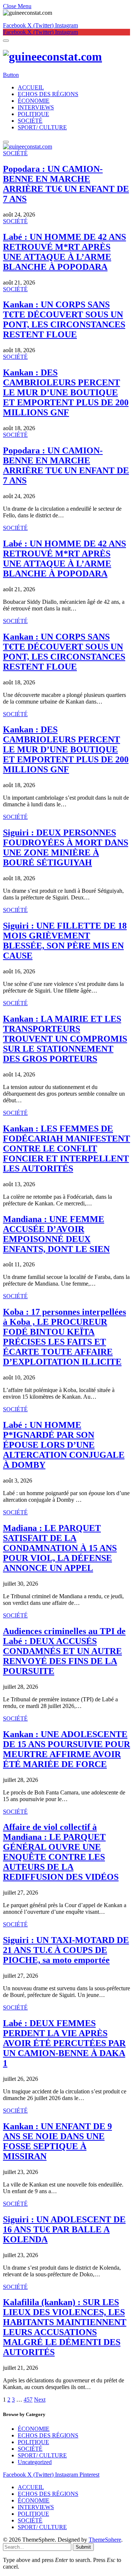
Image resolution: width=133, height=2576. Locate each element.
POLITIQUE (33, 114)
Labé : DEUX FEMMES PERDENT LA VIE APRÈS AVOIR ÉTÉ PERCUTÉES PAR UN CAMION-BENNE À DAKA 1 (64, 2043)
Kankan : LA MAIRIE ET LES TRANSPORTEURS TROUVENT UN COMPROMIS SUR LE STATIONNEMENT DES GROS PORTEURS (65, 1039)
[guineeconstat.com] (66, 57)
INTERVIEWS (36, 107)
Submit (83, 2547)
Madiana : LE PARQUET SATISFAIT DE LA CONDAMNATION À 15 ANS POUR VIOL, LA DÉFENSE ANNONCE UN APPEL (60, 1548)
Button (11, 75)
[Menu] (6, 41)
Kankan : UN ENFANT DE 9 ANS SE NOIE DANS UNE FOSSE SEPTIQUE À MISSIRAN (57, 2141)
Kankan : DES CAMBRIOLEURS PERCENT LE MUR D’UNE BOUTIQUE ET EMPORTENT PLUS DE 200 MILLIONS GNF (66, 392)
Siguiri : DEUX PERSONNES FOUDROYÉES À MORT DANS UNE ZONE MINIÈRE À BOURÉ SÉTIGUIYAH (66, 848)
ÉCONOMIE (34, 101)
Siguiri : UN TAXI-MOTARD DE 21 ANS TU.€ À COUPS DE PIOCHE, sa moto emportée (66, 1950)
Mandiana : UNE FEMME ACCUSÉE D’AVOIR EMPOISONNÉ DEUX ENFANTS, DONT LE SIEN (56, 1234)
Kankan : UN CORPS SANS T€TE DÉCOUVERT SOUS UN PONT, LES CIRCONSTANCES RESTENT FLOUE (64, 319)
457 (28, 2400)
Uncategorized (35, 2462)
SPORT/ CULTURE (42, 127)
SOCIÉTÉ (30, 121)
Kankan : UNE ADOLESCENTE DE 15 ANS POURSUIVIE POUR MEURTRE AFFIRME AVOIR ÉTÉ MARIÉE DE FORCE (66, 1749)
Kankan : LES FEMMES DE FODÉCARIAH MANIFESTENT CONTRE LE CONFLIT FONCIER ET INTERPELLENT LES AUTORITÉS (66, 1149)
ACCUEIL (31, 87)
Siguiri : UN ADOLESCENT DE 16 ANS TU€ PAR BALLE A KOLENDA (64, 2229)
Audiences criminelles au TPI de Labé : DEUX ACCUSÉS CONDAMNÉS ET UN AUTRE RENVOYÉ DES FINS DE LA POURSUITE (64, 1651)
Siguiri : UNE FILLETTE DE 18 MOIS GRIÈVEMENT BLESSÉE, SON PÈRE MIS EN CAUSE (65, 941)
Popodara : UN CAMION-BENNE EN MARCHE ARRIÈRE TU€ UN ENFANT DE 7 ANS (66, 184)
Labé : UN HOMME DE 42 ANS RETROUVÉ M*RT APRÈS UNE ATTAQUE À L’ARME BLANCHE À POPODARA (64, 252)
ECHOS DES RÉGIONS (48, 94)
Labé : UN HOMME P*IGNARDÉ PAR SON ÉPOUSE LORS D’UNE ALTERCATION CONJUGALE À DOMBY (64, 1445)
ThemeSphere (105, 2540)
